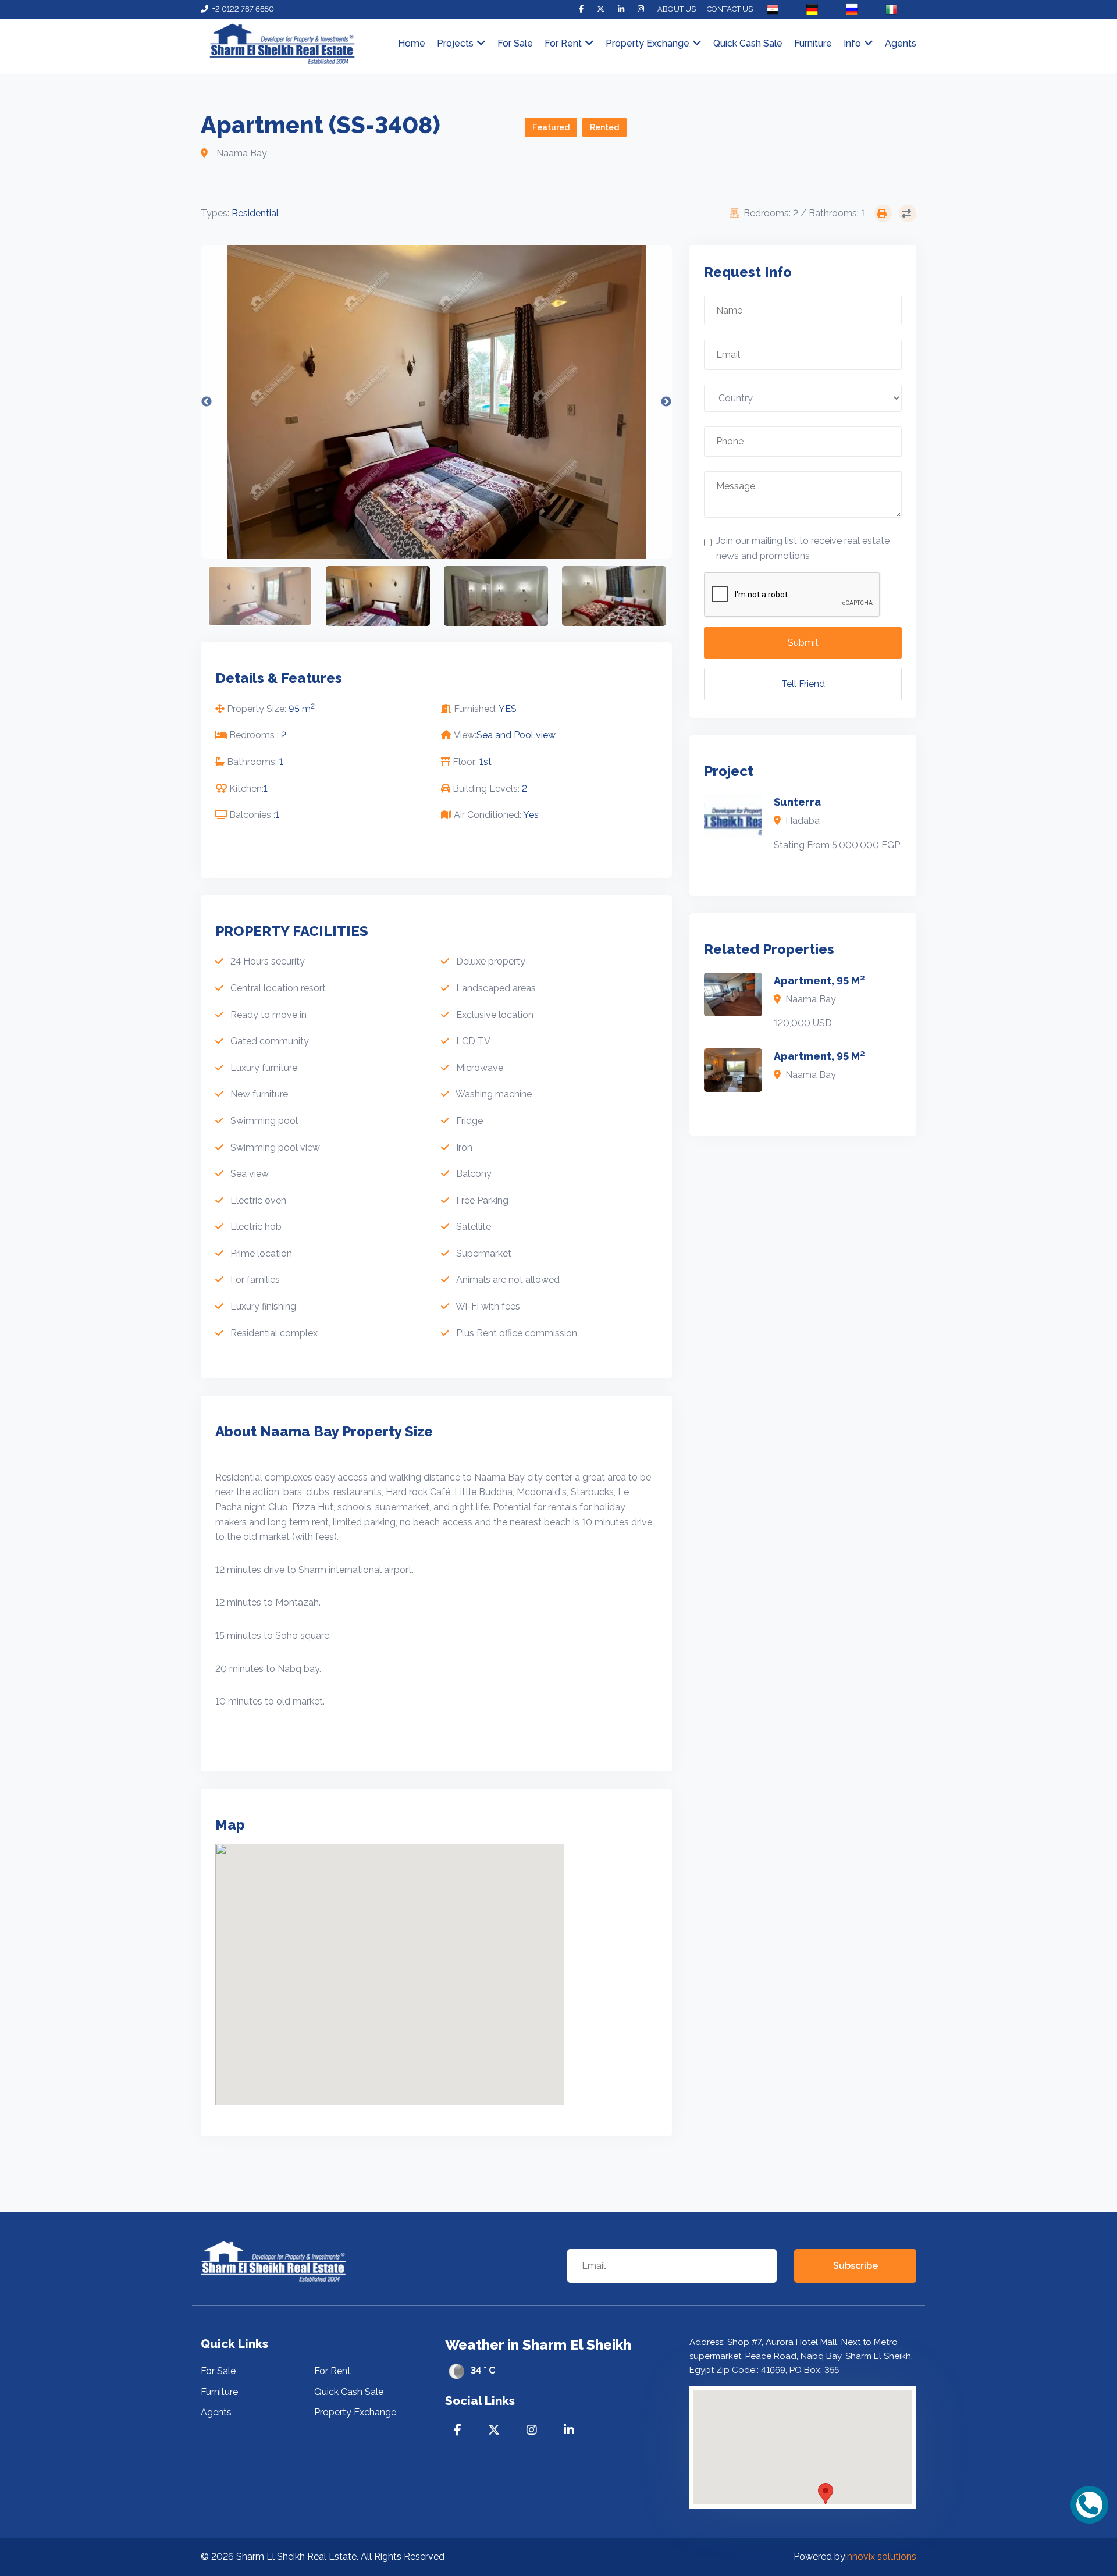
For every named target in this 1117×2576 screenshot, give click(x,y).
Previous (207, 402)
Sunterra (797, 802)
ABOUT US (677, 9)
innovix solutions (881, 2557)
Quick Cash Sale (748, 43)
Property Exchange (648, 43)
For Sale (515, 43)
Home (412, 43)
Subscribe (855, 2266)
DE (830, 9)
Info (852, 43)
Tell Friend (803, 684)
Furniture (813, 43)
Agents (901, 43)
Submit (803, 643)
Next (666, 402)
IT (907, 9)
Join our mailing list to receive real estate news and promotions (803, 548)
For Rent (332, 2371)
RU (870, 9)
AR (791, 9)
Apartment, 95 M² (819, 981)
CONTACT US (730, 9)
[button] (826, 2494)
